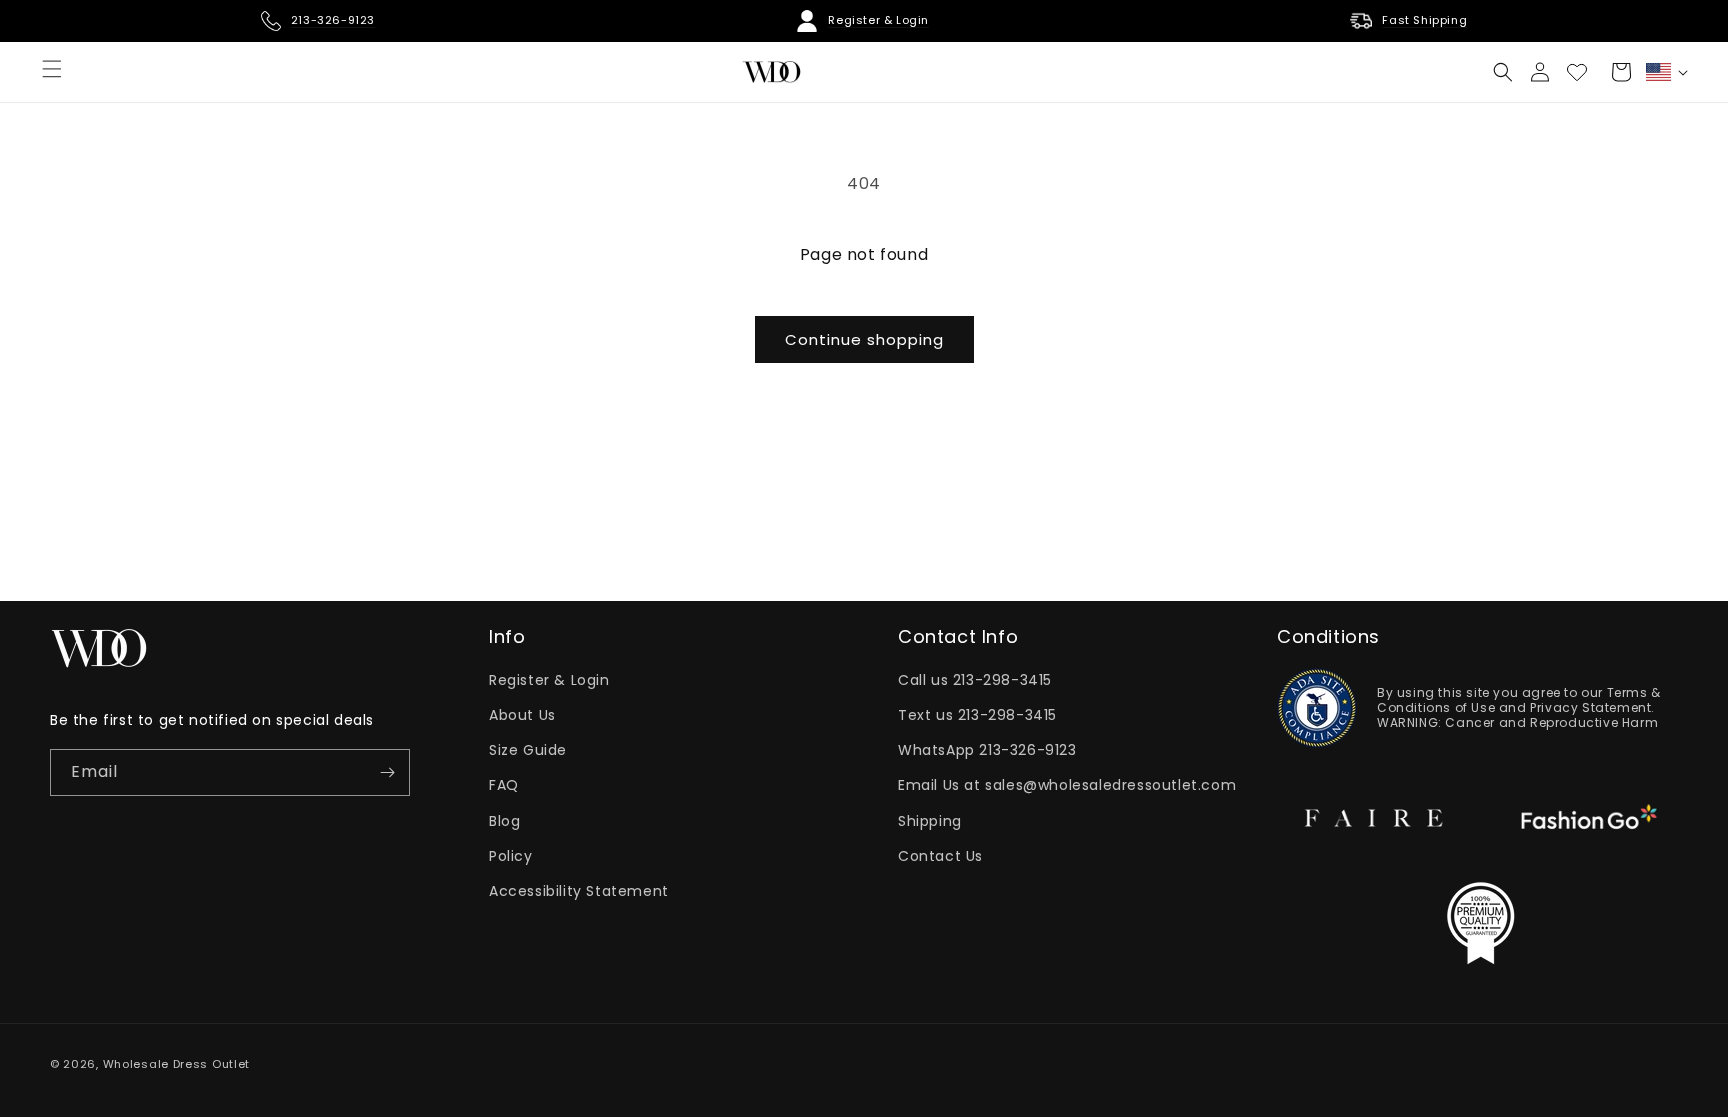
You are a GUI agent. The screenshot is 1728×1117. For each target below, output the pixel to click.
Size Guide (528, 750)
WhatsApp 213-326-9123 (987, 750)
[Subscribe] (387, 772)
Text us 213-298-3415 (977, 715)
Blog (504, 821)
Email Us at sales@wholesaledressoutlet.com (1067, 785)
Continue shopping (864, 339)
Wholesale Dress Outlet (176, 1064)
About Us (522, 715)
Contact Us (940, 856)
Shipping (930, 821)
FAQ (504, 785)
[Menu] (52, 69)
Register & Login (549, 680)
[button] (1503, 72)
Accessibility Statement (579, 891)
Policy (511, 856)
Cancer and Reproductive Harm (1551, 722)
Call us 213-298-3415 (975, 680)
